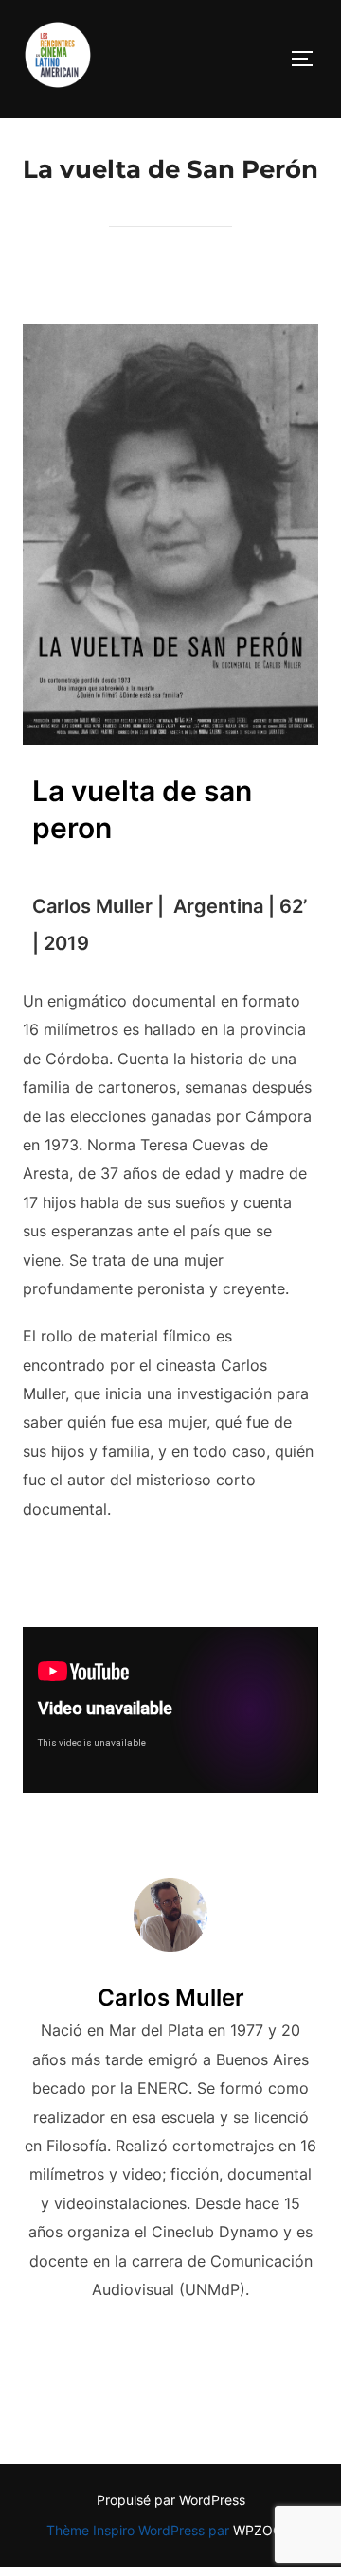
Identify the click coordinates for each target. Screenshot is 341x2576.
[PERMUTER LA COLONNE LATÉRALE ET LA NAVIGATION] (309, 59)
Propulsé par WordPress (171, 2500)
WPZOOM (264, 2530)
